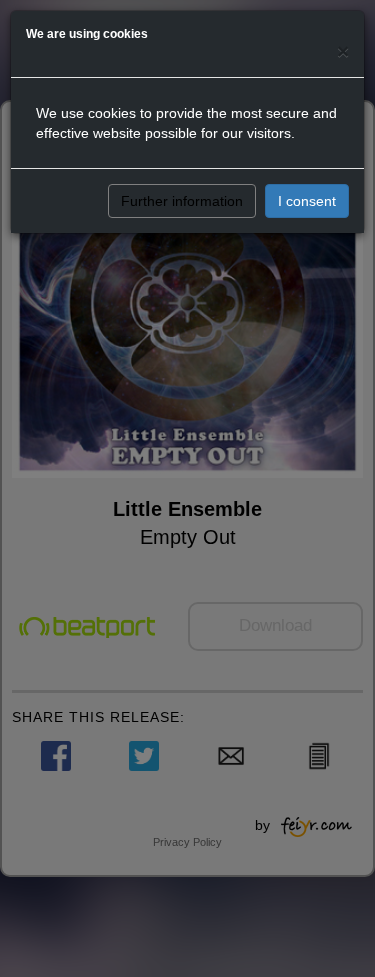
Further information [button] (182, 201)
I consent (307, 201)
